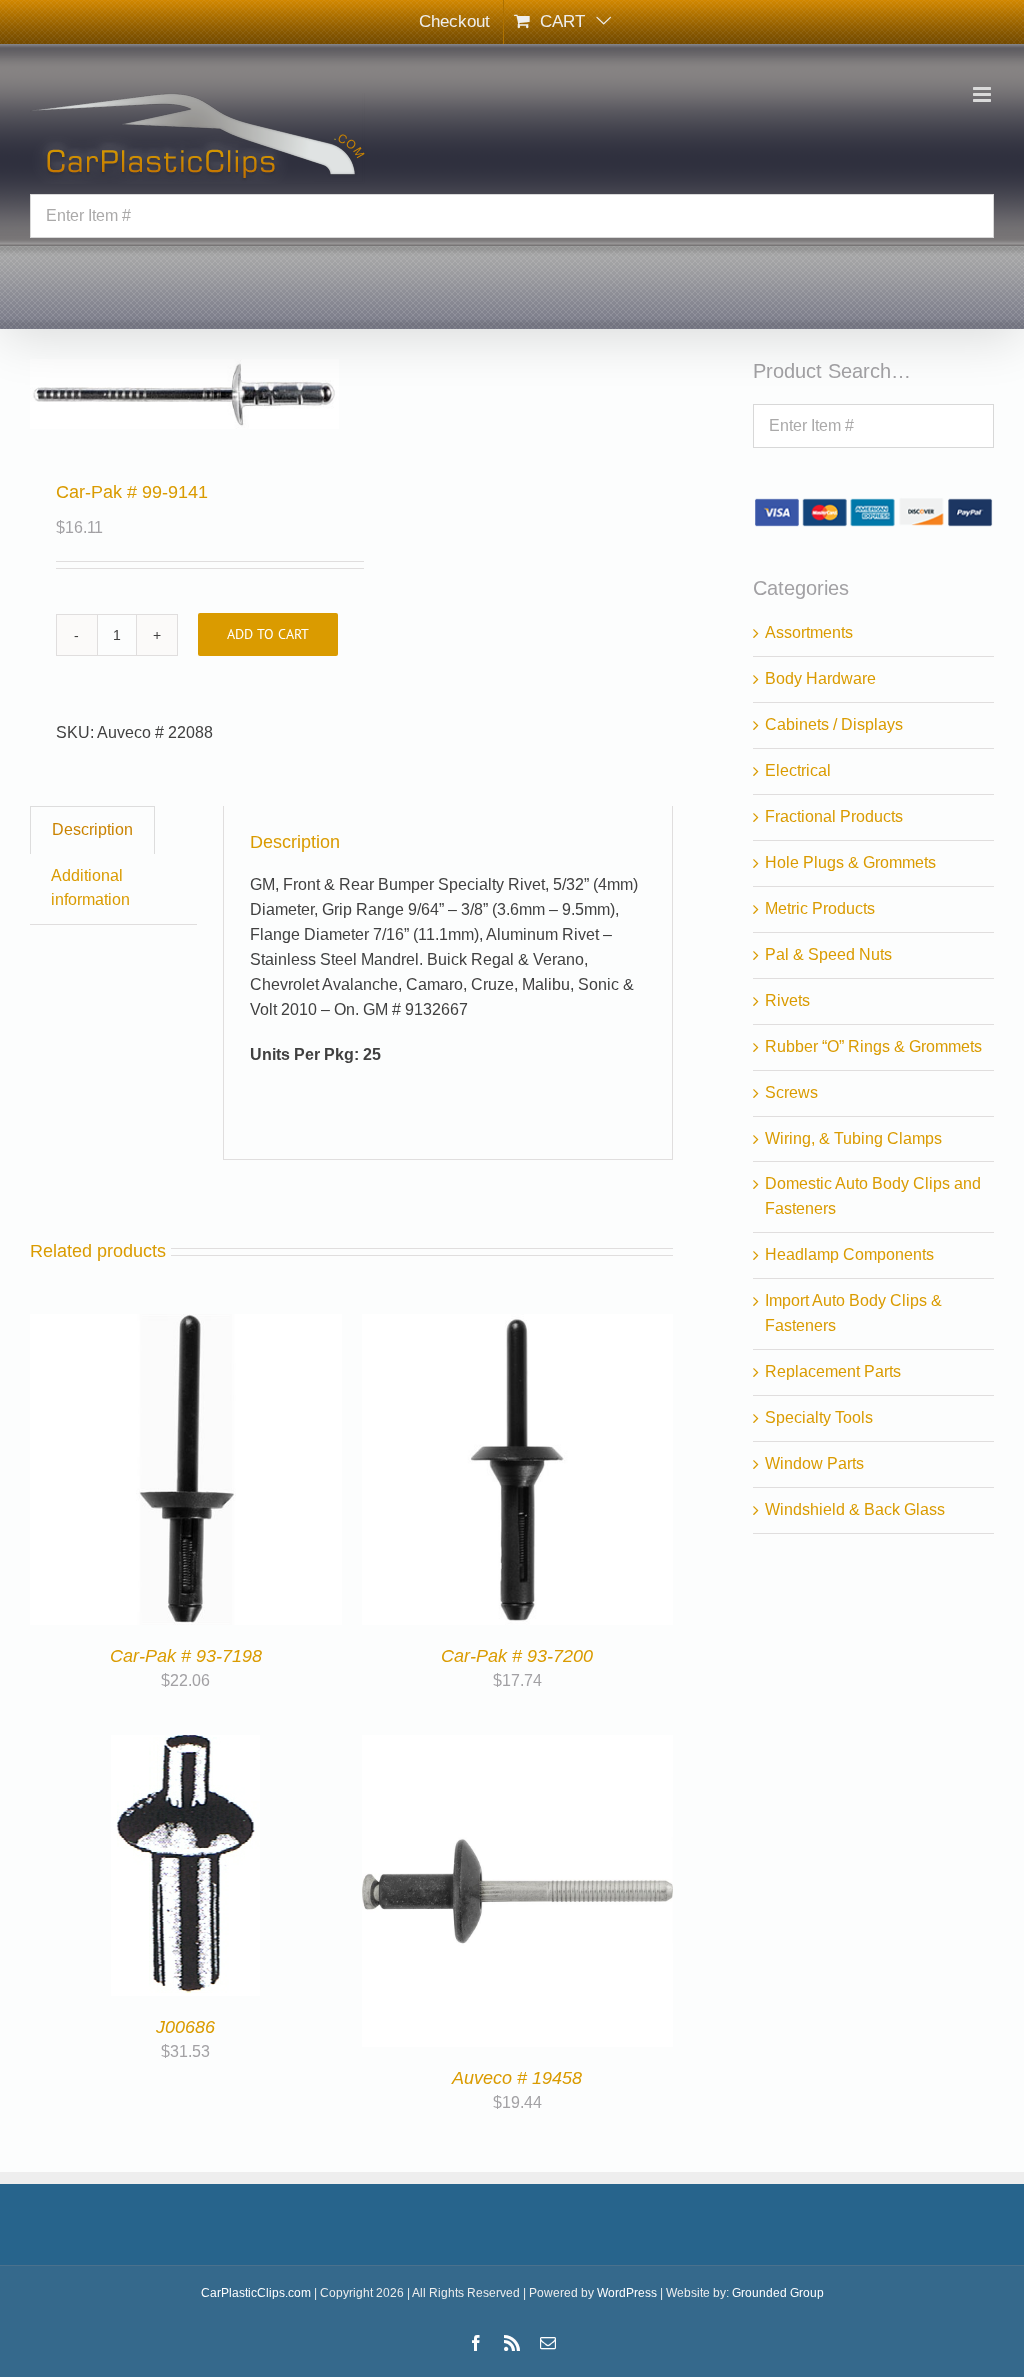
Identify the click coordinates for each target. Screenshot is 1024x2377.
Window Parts (814, 1463)
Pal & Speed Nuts (828, 954)
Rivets (787, 1000)
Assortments (809, 632)
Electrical (798, 770)
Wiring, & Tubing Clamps (853, 1138)
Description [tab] (92, 829)
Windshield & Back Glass (855, 1509)
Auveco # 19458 (517, 2078)
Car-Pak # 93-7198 (186, 1656)
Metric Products (820, 908)
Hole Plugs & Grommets (850, 862)
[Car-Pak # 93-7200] (518, 1325)
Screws (791, 1092)
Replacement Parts (833, 1371)
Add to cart (268, 634)
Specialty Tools (819, 1417)
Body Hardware (820, 678)
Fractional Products (834, 816)
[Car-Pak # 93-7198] (186, 1325)
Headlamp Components (849, 1254)
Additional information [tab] (90, 888)
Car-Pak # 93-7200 (517, 1656)
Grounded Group (778, 2293)
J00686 (185, 2027)
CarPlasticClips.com (256, 2293)
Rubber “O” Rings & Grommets (873, 1046)
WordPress (627, 2293)
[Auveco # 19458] (518, 1746)
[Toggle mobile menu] (983, 94)
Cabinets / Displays (834, 724)
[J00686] (185, 1746)
